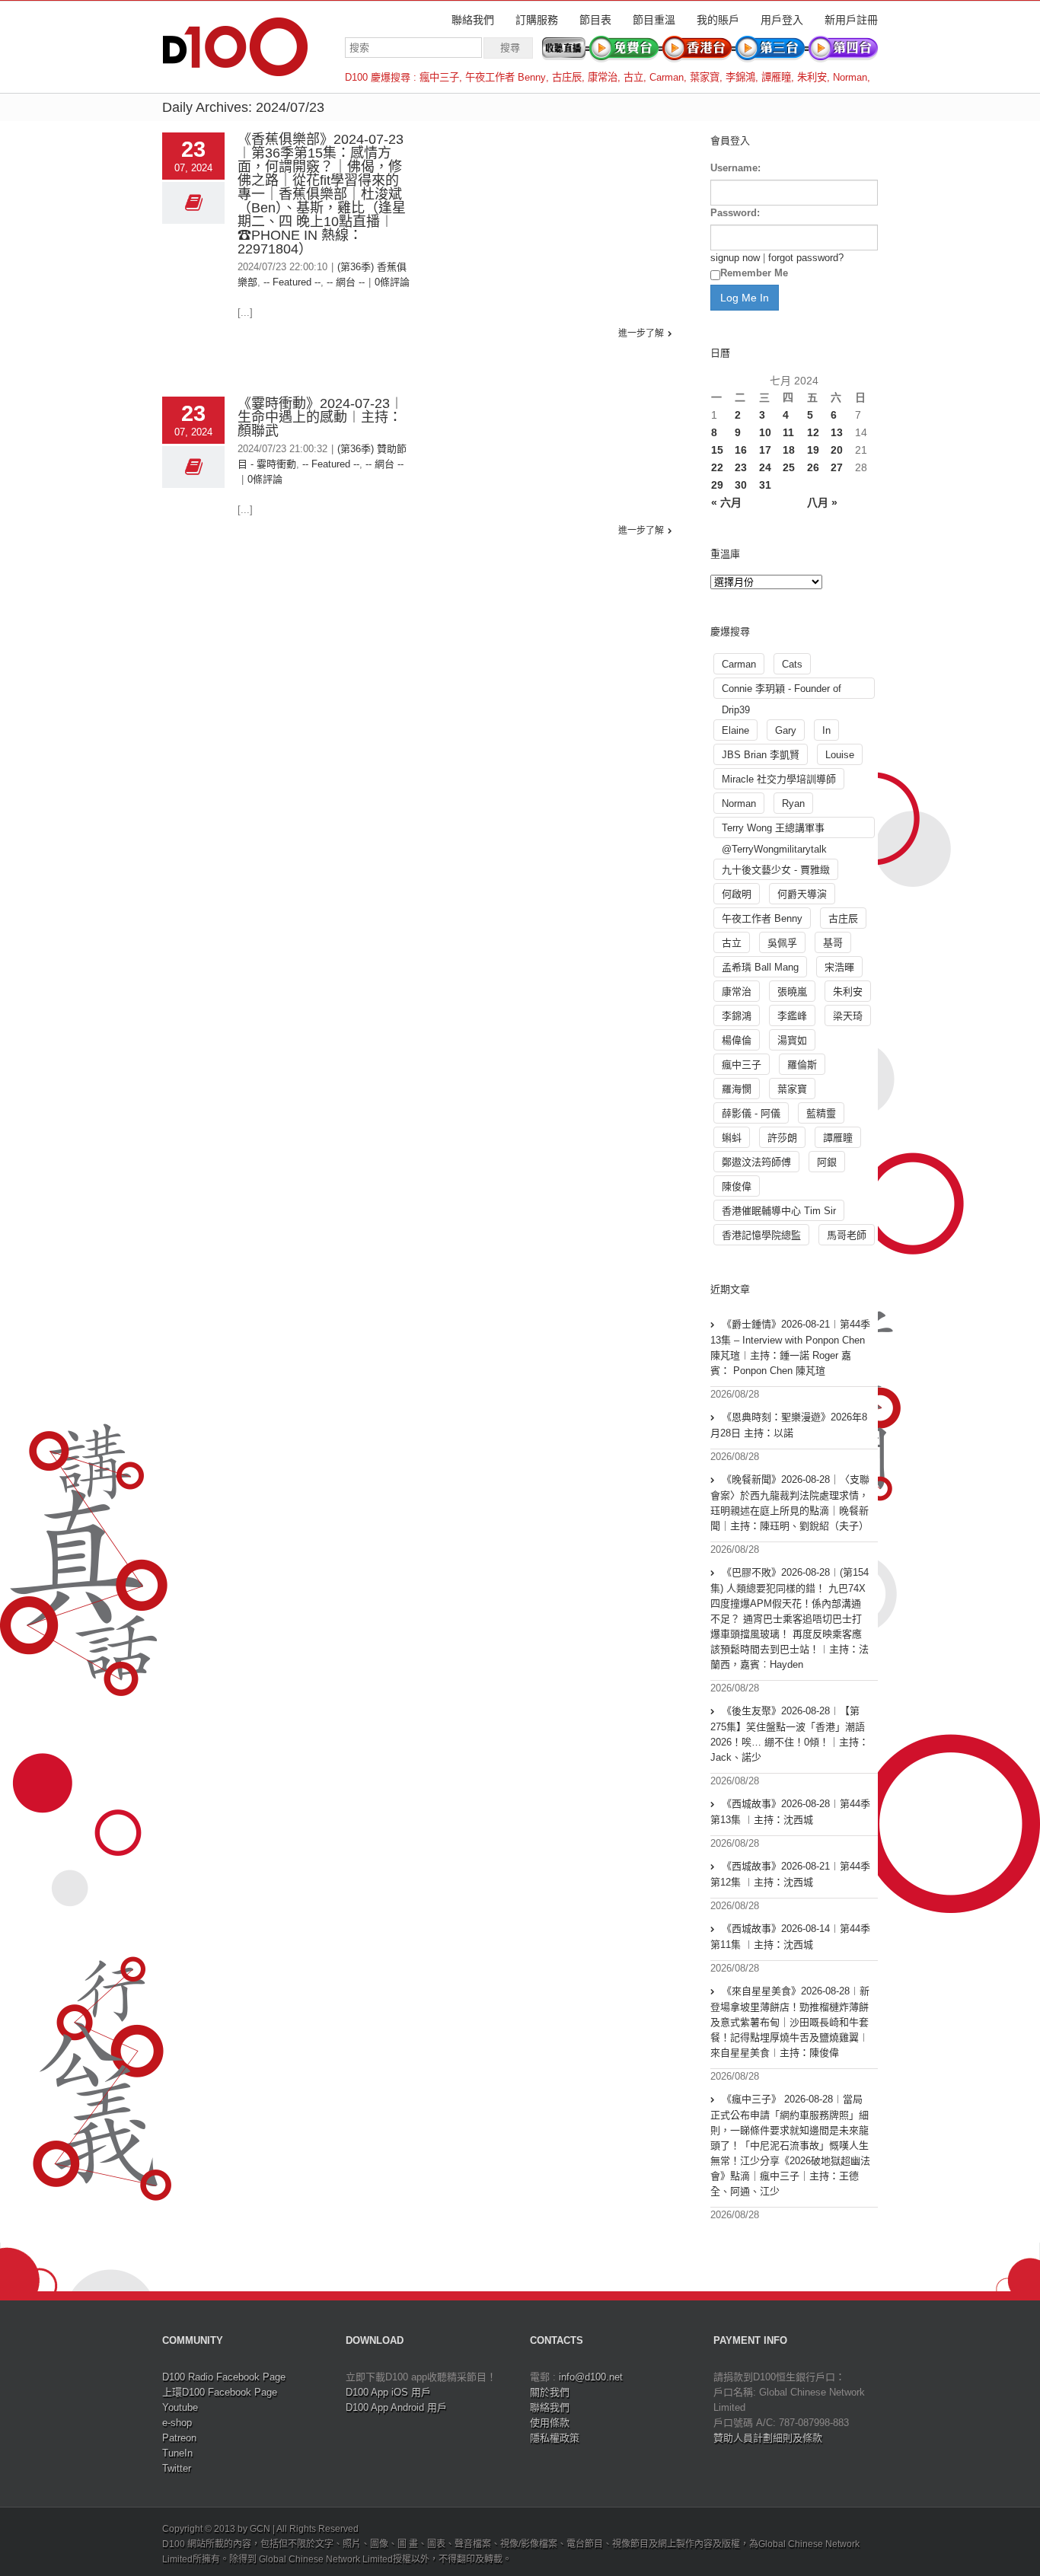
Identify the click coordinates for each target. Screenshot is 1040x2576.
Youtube (180, 2407)
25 (789, 467)
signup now (735, 258)
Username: (735, 168)
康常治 (603, 77)
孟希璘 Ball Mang (760, 967)
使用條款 (550, 2423)
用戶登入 (782, 20)
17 (765, 450)
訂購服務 (537, 20)
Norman (850, 77)
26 (813, 467)
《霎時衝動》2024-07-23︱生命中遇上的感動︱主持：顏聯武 (321, 417)
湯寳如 (792, 1040)
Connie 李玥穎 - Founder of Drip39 (782, 691)
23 (741, 467)
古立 (633, 77)
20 (837, 450)
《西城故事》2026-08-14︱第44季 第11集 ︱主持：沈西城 (790, 1937)
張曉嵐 (792, 992)
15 (717, 450)
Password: (735, 213)
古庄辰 (567, 77)
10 (765, 432)
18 (789, 450)
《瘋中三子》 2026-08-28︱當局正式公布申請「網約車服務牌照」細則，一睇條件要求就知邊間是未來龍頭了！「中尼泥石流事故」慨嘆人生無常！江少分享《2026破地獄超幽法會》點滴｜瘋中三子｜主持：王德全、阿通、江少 (790, 2145)
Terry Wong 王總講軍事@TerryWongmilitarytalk (774, 830)
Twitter (177, 2468)
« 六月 (726, 502)
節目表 (595, 20)
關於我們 (550, 2392)
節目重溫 (654, 20)
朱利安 (812, 77)
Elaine (735, 730)
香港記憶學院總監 (761, 1235)
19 (813, 450)
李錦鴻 (740, 77)
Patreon (179, 2438)
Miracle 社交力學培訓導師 (779, 779)
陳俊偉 (737, 1186)
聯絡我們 (473, 20)
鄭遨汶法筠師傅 (756, 1162)
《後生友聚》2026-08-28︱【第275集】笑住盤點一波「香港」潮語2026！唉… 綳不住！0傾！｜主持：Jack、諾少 (790, 1734)
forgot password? (806, 258)
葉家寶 (705, 77)
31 (765, 485)
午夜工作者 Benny (506, 77)
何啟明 (737, 894)
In (826, 730)
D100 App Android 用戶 (396, 2407)
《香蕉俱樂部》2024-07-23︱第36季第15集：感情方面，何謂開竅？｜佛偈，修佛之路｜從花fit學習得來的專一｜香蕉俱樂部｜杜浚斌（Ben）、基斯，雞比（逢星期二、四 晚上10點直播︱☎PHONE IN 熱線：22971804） (322, 194)
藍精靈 (821, 1113)
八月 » (822, 502)
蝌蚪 (732, 1138)
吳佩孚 (782, 943)
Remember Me (754, 273)
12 (813, 432)
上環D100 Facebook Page (220, 2392)
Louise (840, 755)
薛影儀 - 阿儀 (751, 1113)
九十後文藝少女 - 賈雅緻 (776, 870)
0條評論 (392, 282)
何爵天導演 (802, 894)
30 (741, 485)
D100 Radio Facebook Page (224, 2377)
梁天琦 (848, 1016)
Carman (667, 77)
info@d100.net (591, 2377)
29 (717, 485)
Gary (786, 730)
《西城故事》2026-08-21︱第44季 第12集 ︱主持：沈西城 (790, 1874)
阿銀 (827, 1162)
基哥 (833, 943)
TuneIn (177, 2453)
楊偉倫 (737, 1040)
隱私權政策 (555, 2438)
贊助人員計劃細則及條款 (768, 2438)
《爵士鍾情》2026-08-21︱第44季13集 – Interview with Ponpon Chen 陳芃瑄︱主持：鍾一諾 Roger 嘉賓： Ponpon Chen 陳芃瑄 (790, 1347)
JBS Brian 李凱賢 (761, 755)
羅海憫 (737, 1089)
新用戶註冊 (851, 20)
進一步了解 (641, 333)
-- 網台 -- (346, 282)
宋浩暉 (839, 967)
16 (741, 450)
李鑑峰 (792, 1016)
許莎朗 (782, 1138)
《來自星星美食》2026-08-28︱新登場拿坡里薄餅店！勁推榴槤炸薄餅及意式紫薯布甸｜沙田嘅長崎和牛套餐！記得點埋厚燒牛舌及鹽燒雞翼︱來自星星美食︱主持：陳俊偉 (790, 2022)
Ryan (793, 803)
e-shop (177, 2423)
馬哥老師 (847, 1235)
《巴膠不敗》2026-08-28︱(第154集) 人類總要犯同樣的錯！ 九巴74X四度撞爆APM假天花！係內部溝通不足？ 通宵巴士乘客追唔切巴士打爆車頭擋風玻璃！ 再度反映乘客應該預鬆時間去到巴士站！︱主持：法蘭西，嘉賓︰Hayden (790, 1618)
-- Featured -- (292, 282)
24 (765, 467)
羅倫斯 (802, 1065)
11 (788, 432)
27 (837, 467)
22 (717, 467)
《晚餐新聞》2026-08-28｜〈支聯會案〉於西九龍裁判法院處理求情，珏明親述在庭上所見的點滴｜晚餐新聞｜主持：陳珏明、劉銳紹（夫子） (790, 1503)
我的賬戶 (718, 20)
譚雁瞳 (776, 77)
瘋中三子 (439, 77)
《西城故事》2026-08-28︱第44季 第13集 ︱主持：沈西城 (790, 1812)
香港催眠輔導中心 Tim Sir (779, 1211)
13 (837, 432)
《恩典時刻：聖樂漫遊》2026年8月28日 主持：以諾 (789, 1425)
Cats (792, 664)
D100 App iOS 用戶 (388, 2392)
